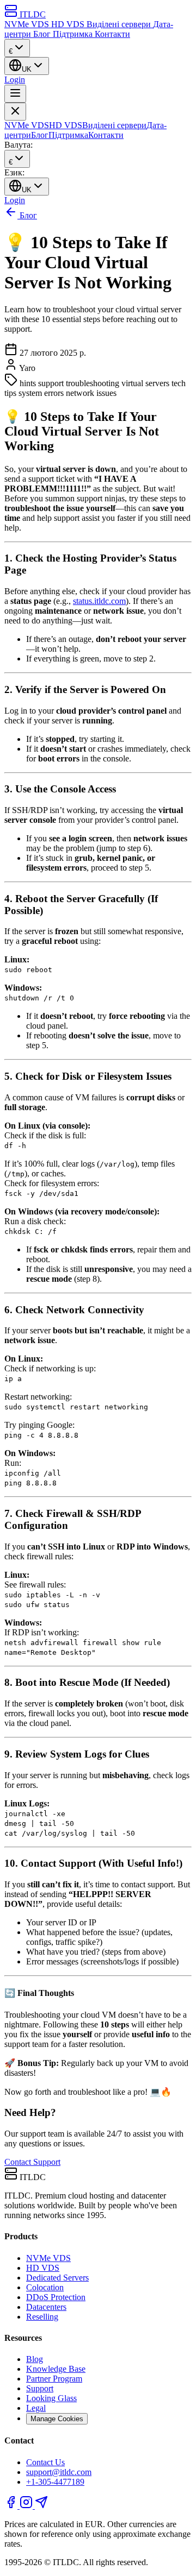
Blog (35, 2359)
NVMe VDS (28, 24)
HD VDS (69, 24)
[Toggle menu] (15, 94)
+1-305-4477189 (55, 2482)
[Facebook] (12, 2506)
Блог (43, 34)
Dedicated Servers (57, 2278)
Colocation (45, 2287)
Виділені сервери (120, 24)
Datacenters (46, 2307)
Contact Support (32, 2162)
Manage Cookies (57, 2419)
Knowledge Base (56, 2369)
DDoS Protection (56, 2297)
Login (15, 80)
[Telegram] (41, 2506)
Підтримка (74, 34)
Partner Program (54, 2379)
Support (40, 2388)
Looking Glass (51, 2398)
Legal (36, 2408)
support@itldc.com (59, 2472)
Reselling (42, 2317)
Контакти (112, 34)
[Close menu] (15, 112)
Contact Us (45, 2462)
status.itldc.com (99, 601)
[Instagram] (27, 2506)
